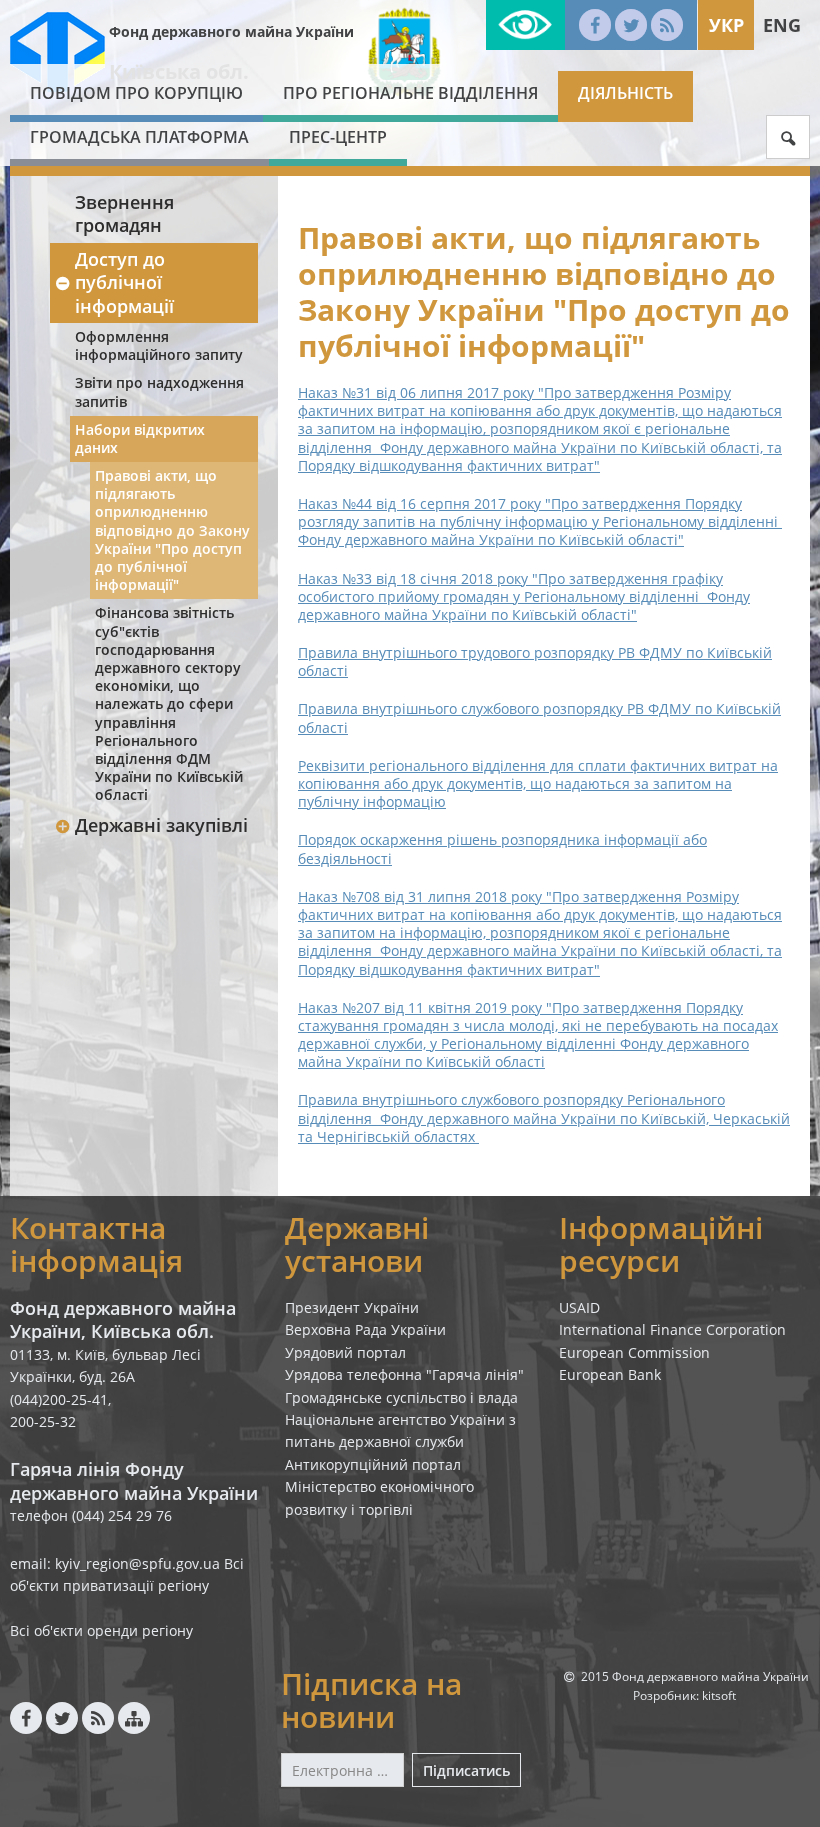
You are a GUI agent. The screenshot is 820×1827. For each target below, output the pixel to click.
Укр (726, 25)
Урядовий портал (345, 1352)
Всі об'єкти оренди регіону (101, 1630)
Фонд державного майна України (231, 31)
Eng (782, 25)
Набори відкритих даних (140, 438)
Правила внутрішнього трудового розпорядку (535, 661)
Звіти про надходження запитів (159, 391)
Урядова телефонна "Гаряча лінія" (404, 1374)
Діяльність (625, 93)
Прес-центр (338, 137)
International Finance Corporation (672, 1329)
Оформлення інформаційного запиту (159, 345)
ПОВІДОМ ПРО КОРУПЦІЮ (136, 93)
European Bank (610, 1374)
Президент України (352, 1307)
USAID (579, 1307)
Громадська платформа (139, 137)
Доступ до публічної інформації (124, 282)
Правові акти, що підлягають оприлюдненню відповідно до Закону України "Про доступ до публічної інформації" (172, 530)
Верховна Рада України (365, 1329)
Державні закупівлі (161, 825)
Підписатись (466, 1770)
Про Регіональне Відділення (410, 93)
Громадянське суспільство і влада (401, 1397)
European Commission (634, 1352)
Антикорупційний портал (373, 1464)
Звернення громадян (124, 213)
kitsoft (719, 1695)
